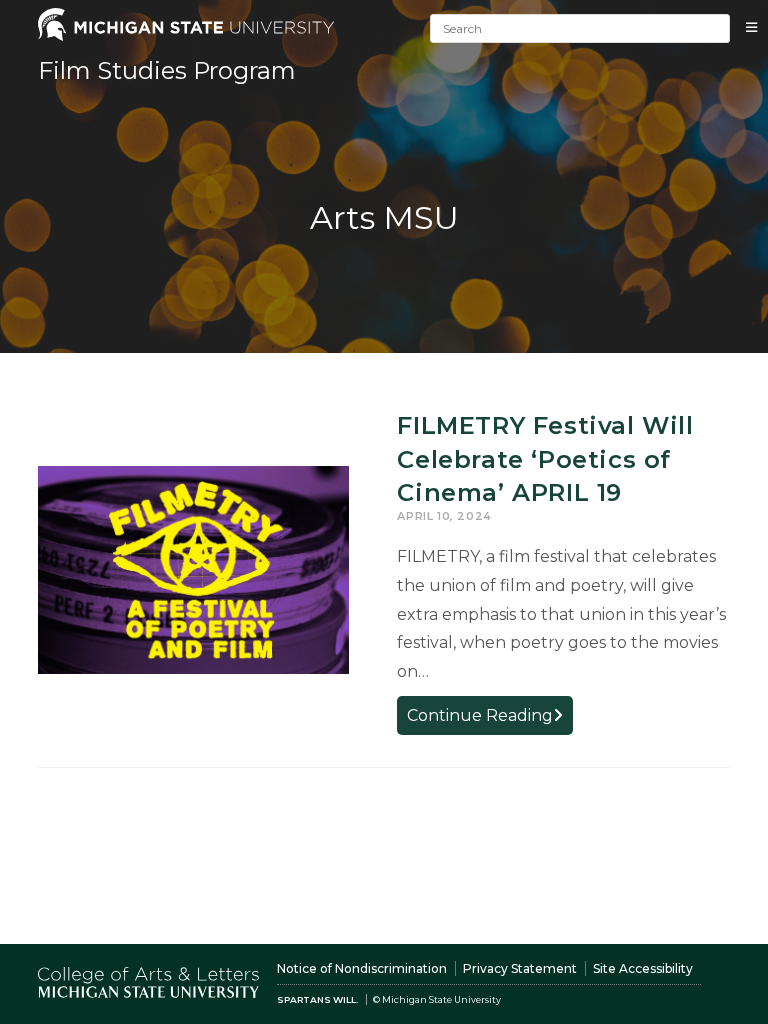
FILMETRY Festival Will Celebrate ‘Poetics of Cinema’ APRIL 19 (545, 459)
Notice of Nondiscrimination (362, 968)
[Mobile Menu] (752, 27)
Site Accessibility (643, 968)
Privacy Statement (520, 968)
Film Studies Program (167, 70)
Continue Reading (490, 719)
